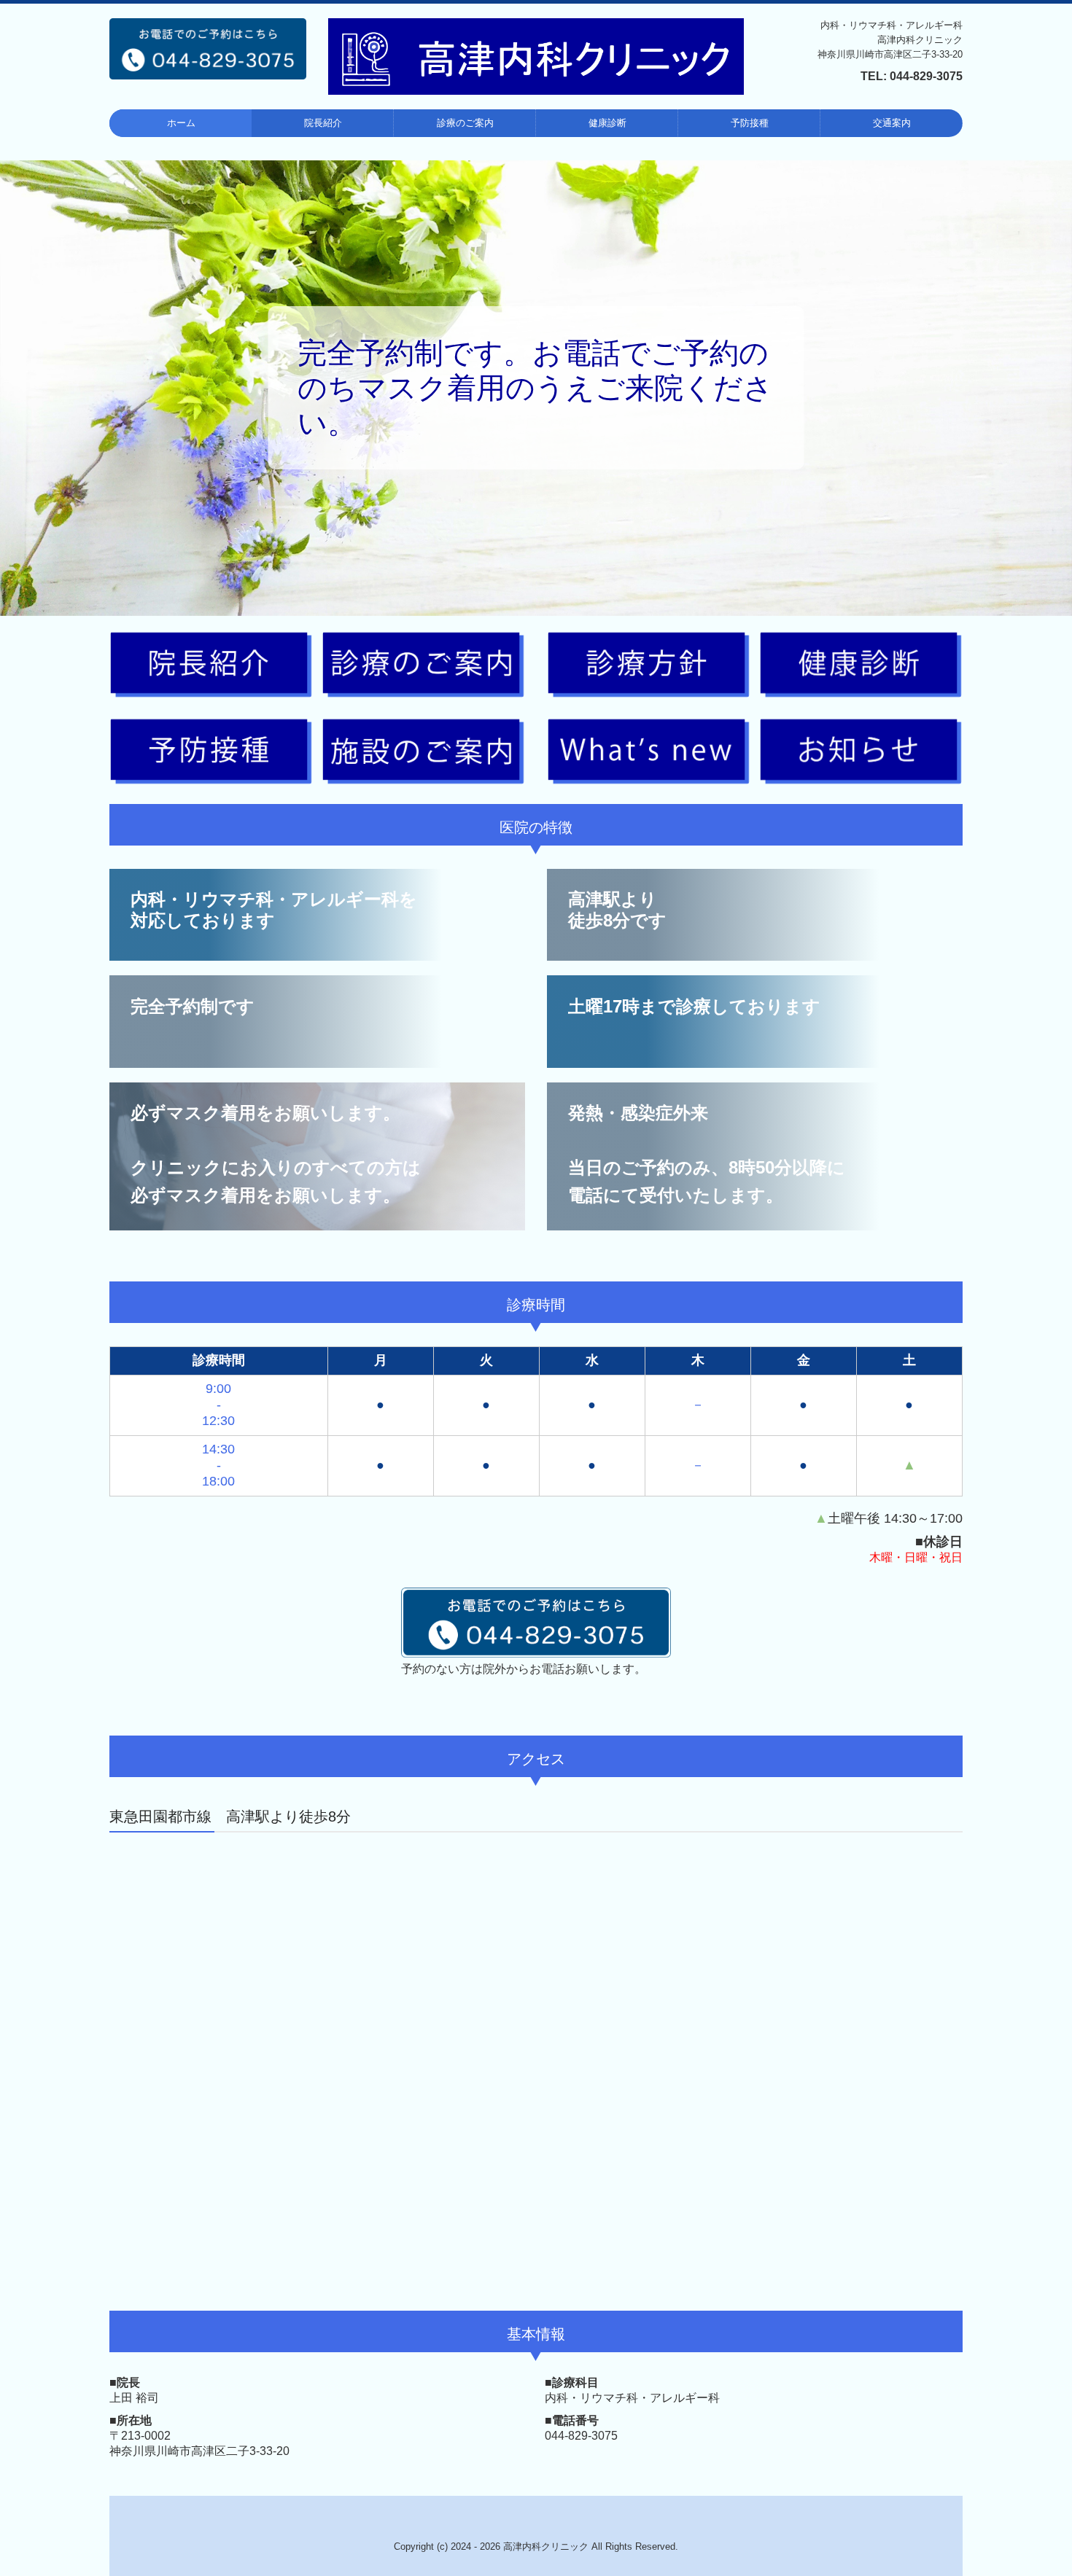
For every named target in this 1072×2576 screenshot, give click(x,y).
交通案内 (892, 123)
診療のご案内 (465, 123)
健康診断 (607, 123)
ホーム (181, 123)
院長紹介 (323, 123)
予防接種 (750, 123)
